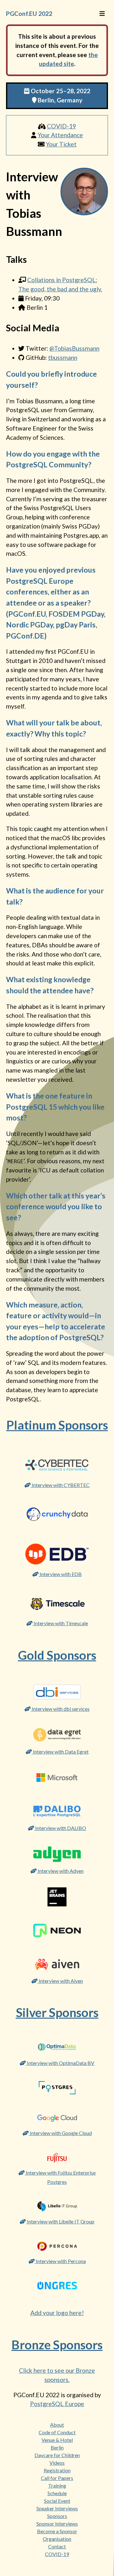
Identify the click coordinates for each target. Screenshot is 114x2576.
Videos (57, 2463)
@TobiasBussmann (74, 348)
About (57, 2425)
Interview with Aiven (60, 1981)
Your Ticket (61, 144)
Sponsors (57, 2516)
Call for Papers (57, 2478)
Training (57, 2485)
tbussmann (63, 357)
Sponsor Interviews (57, 2524)
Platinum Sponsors (57, 1425)
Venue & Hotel (57, 2440)
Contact (57, 2546)
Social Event (57, 2501)
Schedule (57, 2493)
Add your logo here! (57, 2313)
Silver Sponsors (57, 2012)
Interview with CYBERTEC (60, 1485)
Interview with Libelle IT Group (60, 2221)
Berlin (57, 2447)
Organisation (57, 2539)
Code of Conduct (57, 2432)
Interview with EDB (60, 1574)
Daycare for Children (57, 2455)
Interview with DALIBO (60, 1828)
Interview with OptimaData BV (60, 2063)
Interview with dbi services (60, 1709)
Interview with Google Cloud (60, 2133)
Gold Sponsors (57, 1655)
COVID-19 (61, 126)
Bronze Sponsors (57, 2345)
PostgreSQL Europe (57, 2404)
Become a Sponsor (57, 2531)
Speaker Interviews (57, 2508)
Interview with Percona (60, 2261)
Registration (57, 2470)
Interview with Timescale (60, 1623)
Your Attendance (60, 135)
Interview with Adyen (60, 1871)
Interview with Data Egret (60, 1752)
